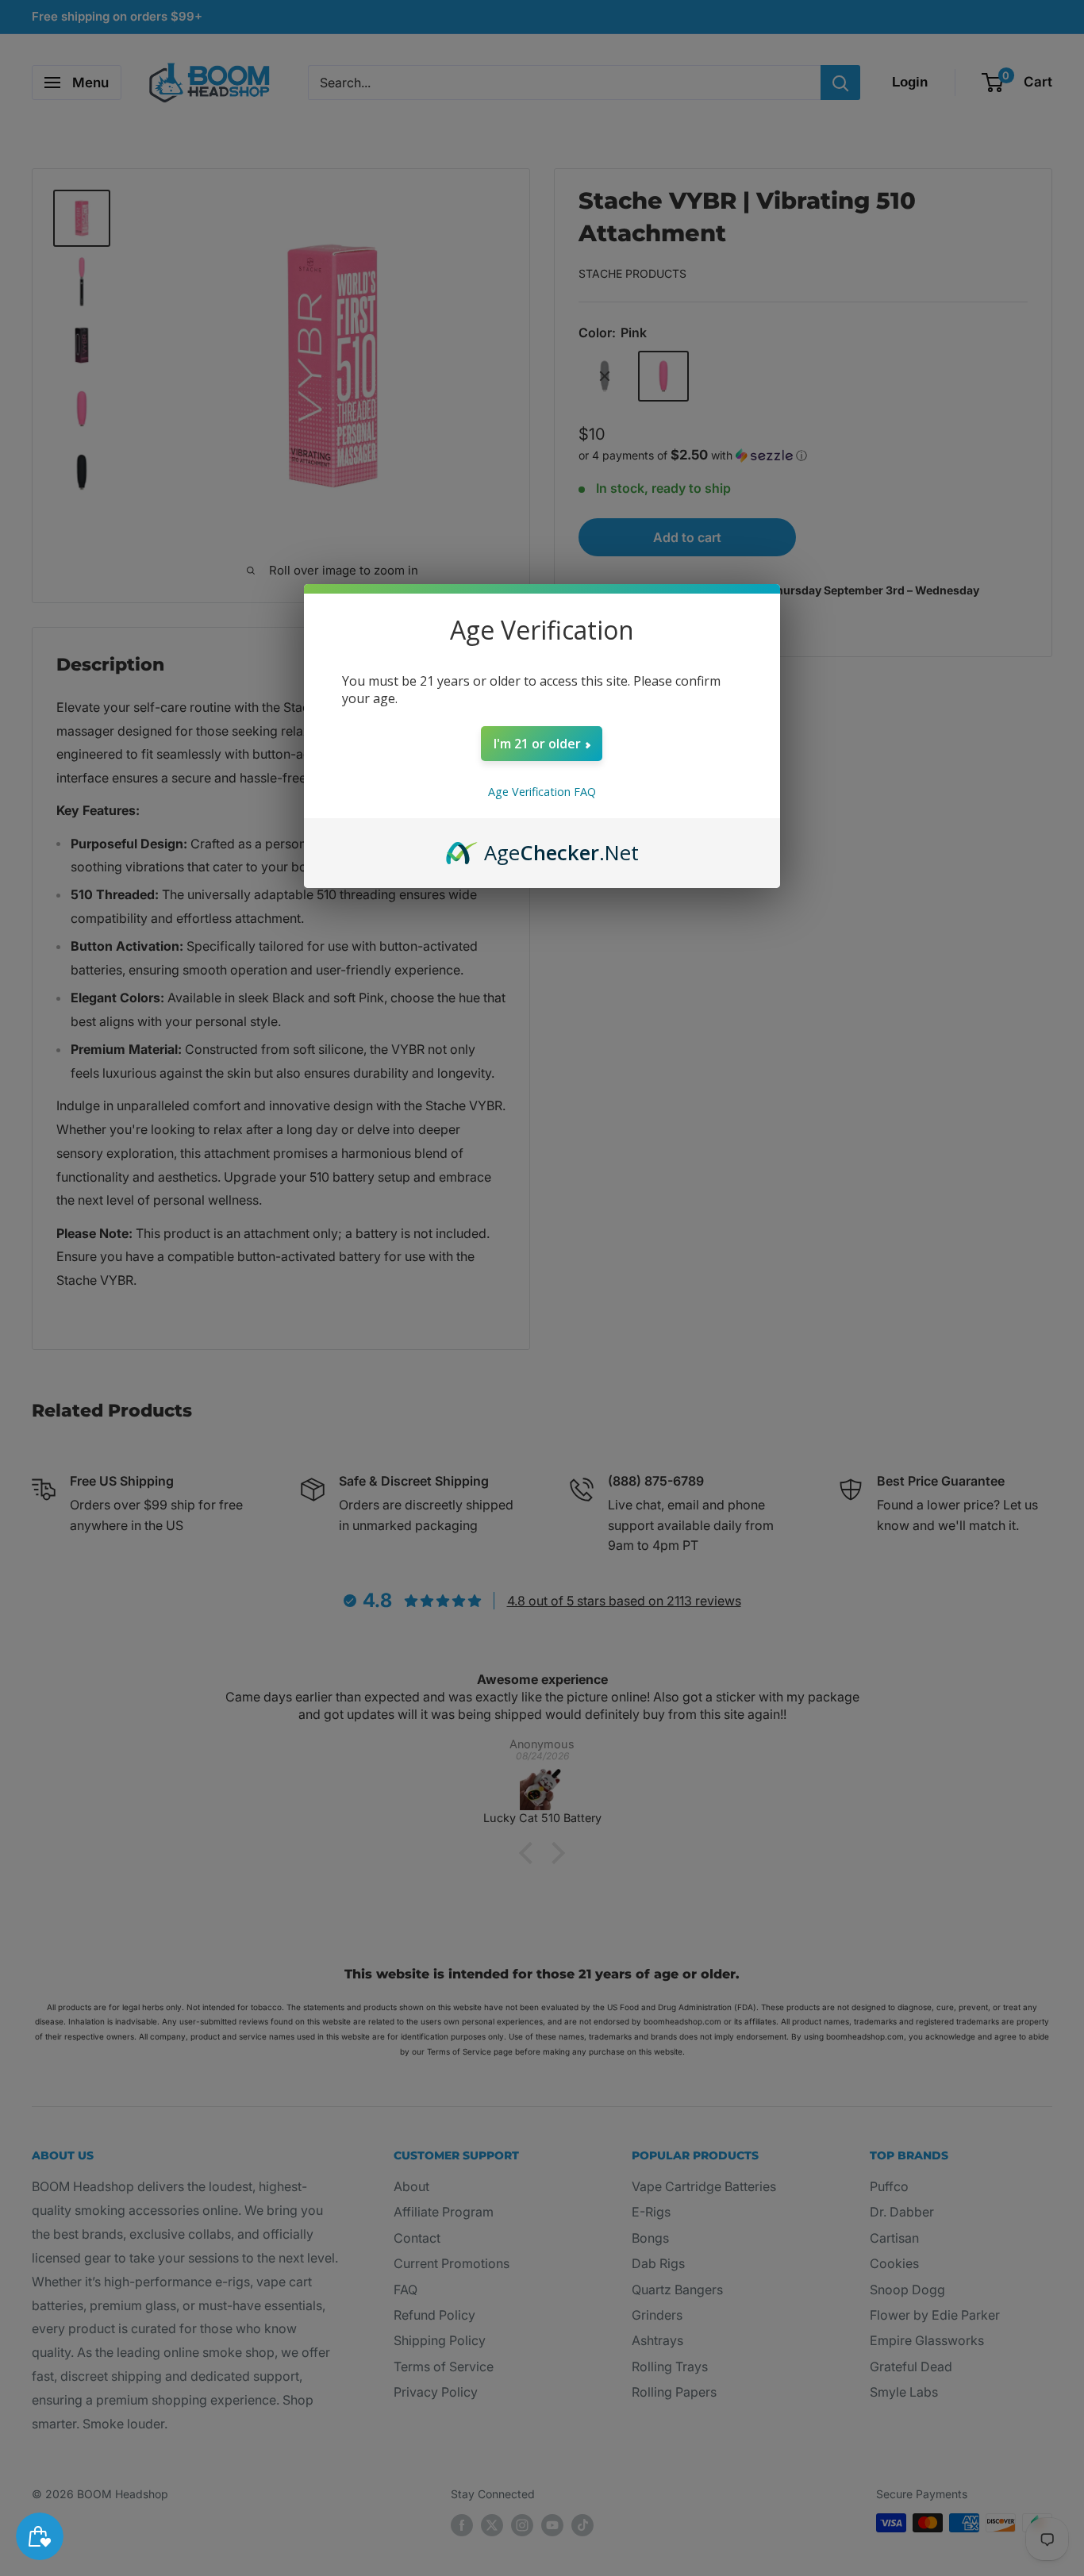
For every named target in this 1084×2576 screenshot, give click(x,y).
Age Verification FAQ (542, 792)
